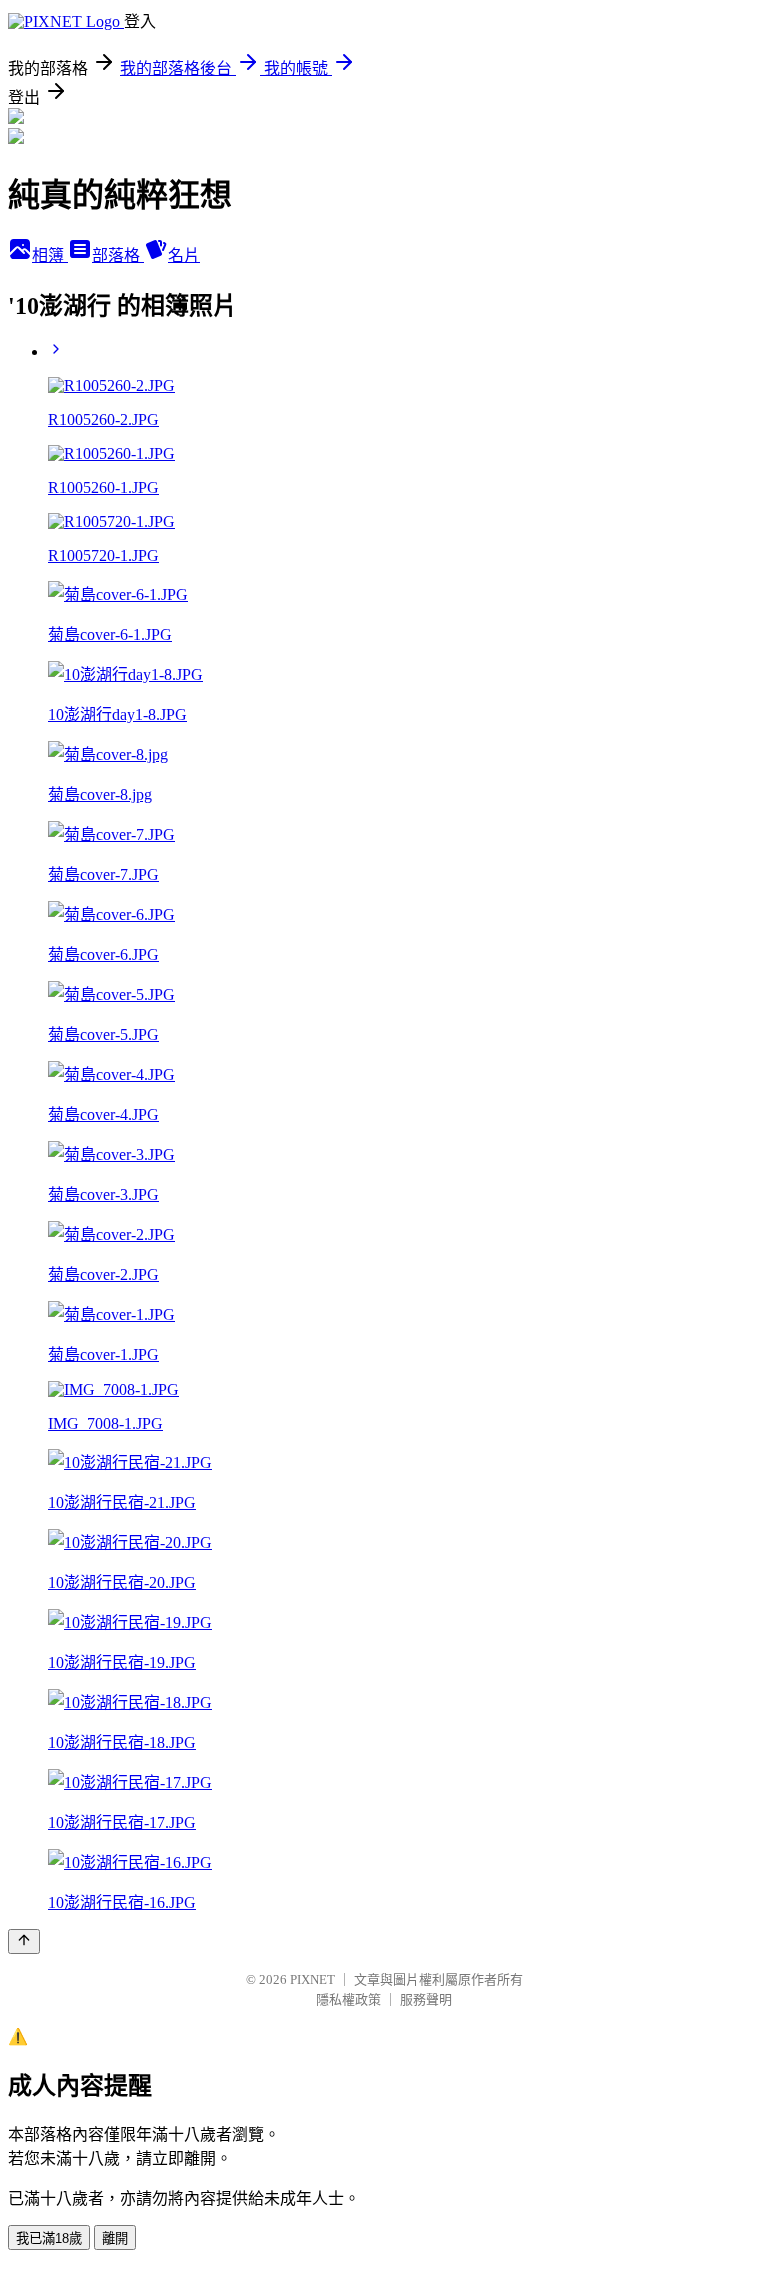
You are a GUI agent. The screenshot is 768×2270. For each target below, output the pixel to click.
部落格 (118, 255)
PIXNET (312, 1979)
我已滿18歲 (49, 2238)
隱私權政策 (348, 1999)
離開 (115, 2238)
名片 (184, 255)
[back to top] (24, 1941)
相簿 (50, 255)
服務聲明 (426, 1999)
